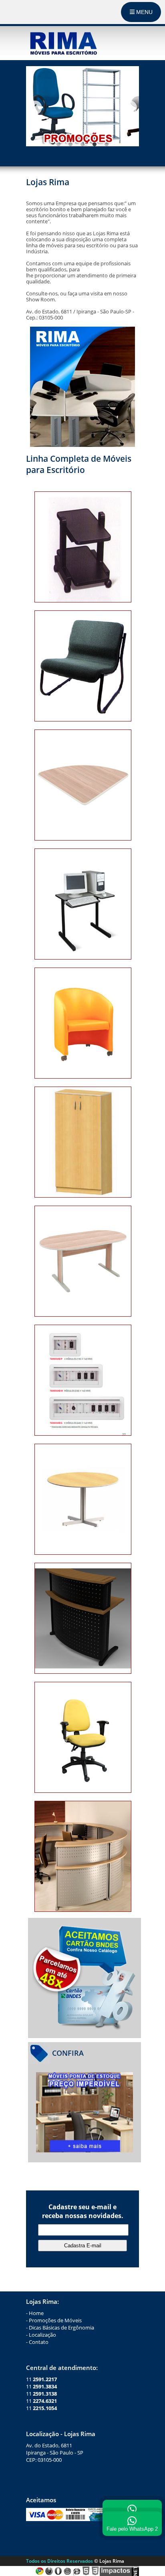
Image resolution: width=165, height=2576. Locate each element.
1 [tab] (58, 144)
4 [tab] (95, 144)
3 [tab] (82, 144)
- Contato (37, 2342)
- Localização (41, 2335)
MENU (144, 12)
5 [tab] (107, 144)
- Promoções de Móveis (54, 2320)
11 (41, 2379)
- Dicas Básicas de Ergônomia (60, 2327)
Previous (35, 107)
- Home (35, 2313)
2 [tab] (70, 144)
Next (130, 107)
